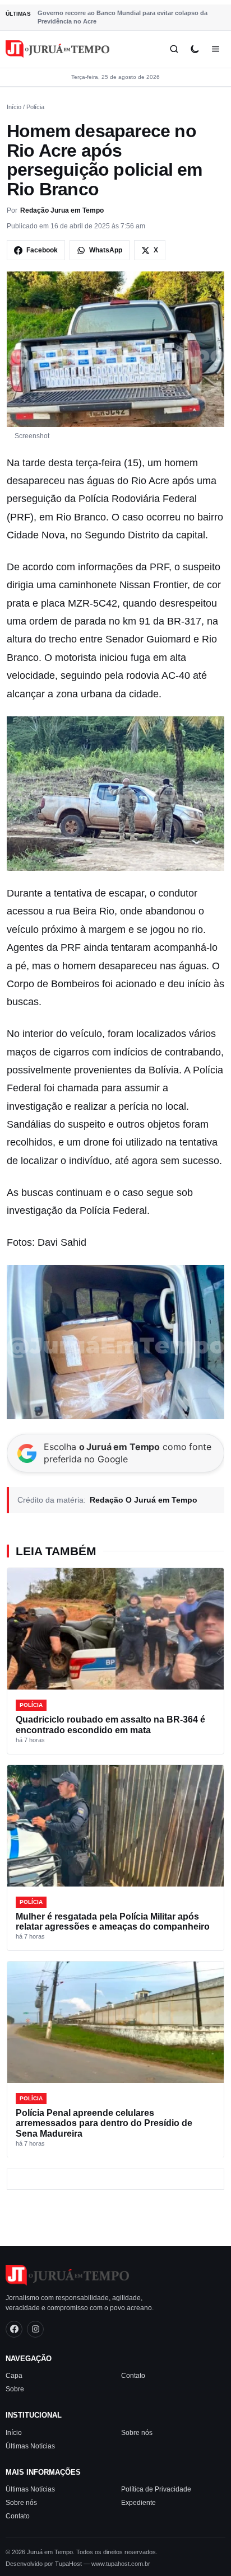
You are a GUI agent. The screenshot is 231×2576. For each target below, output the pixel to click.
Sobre (15, 2389)
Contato (133, 2376)
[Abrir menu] (216, 49)
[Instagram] (35, 2329)
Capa (14, 2376)
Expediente (138, 2503)
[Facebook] (14, 2329)
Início (14, 107)
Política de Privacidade (156, 2489)
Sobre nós (137, 2433)
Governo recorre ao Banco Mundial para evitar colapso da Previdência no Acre (123, 17)
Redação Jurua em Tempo (62, 210)
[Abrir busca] (174, 49)
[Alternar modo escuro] (195, 49)
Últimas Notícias (30, 2446)
